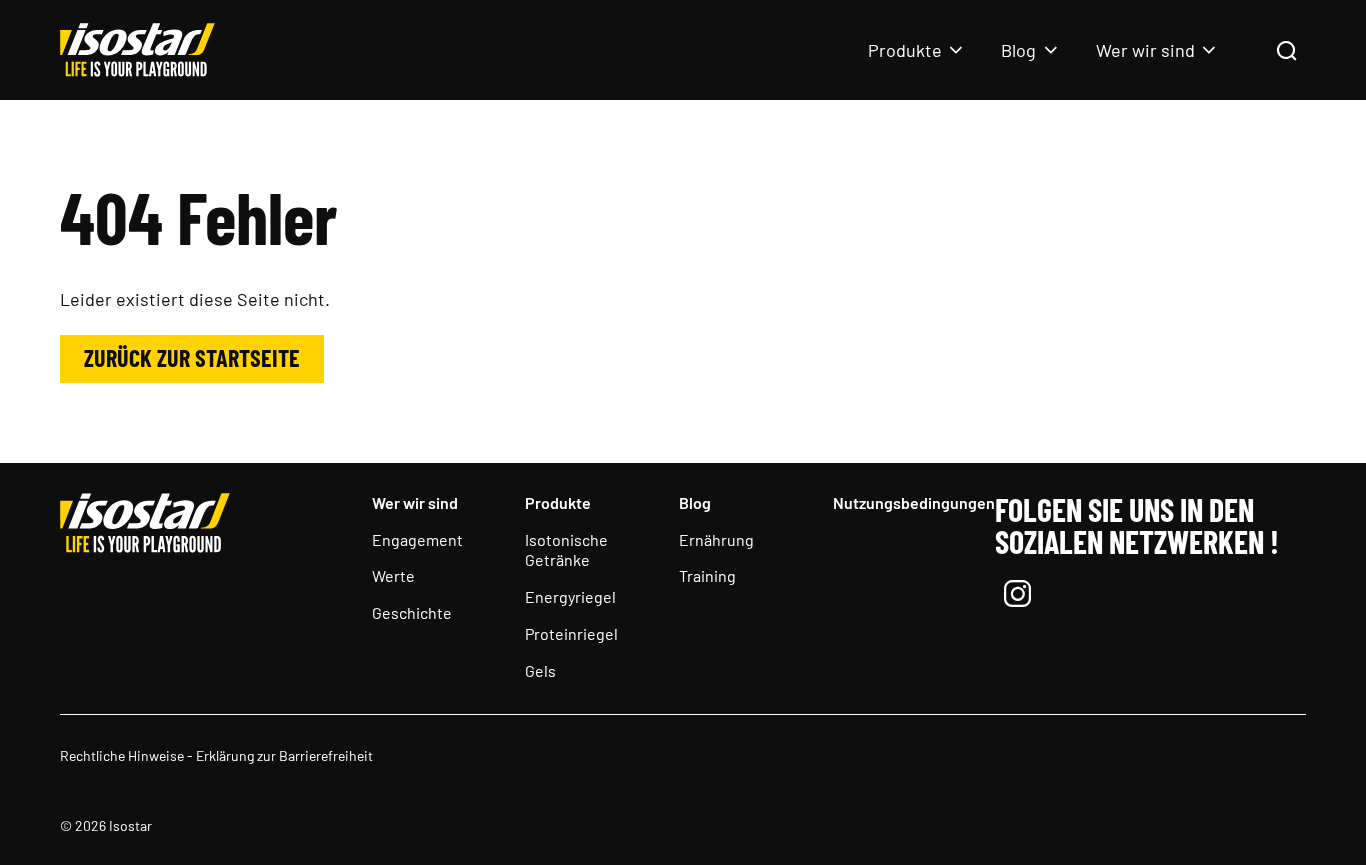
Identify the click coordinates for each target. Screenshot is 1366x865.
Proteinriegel (571, 633)
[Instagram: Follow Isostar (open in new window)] (1018, 596)
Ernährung (716, 539)
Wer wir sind (1145, 50)
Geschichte (412, 612)
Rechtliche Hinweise (122, 755)
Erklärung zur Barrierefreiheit (284, 755)
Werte (393, 575)
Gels (540, 670)
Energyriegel (570, 596)
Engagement (417, 539)
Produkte (905, 50)
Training (707, 575)
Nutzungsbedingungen (914, 502)
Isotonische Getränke (566, 550)
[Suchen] (1286, 52)
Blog (1018, 50)
